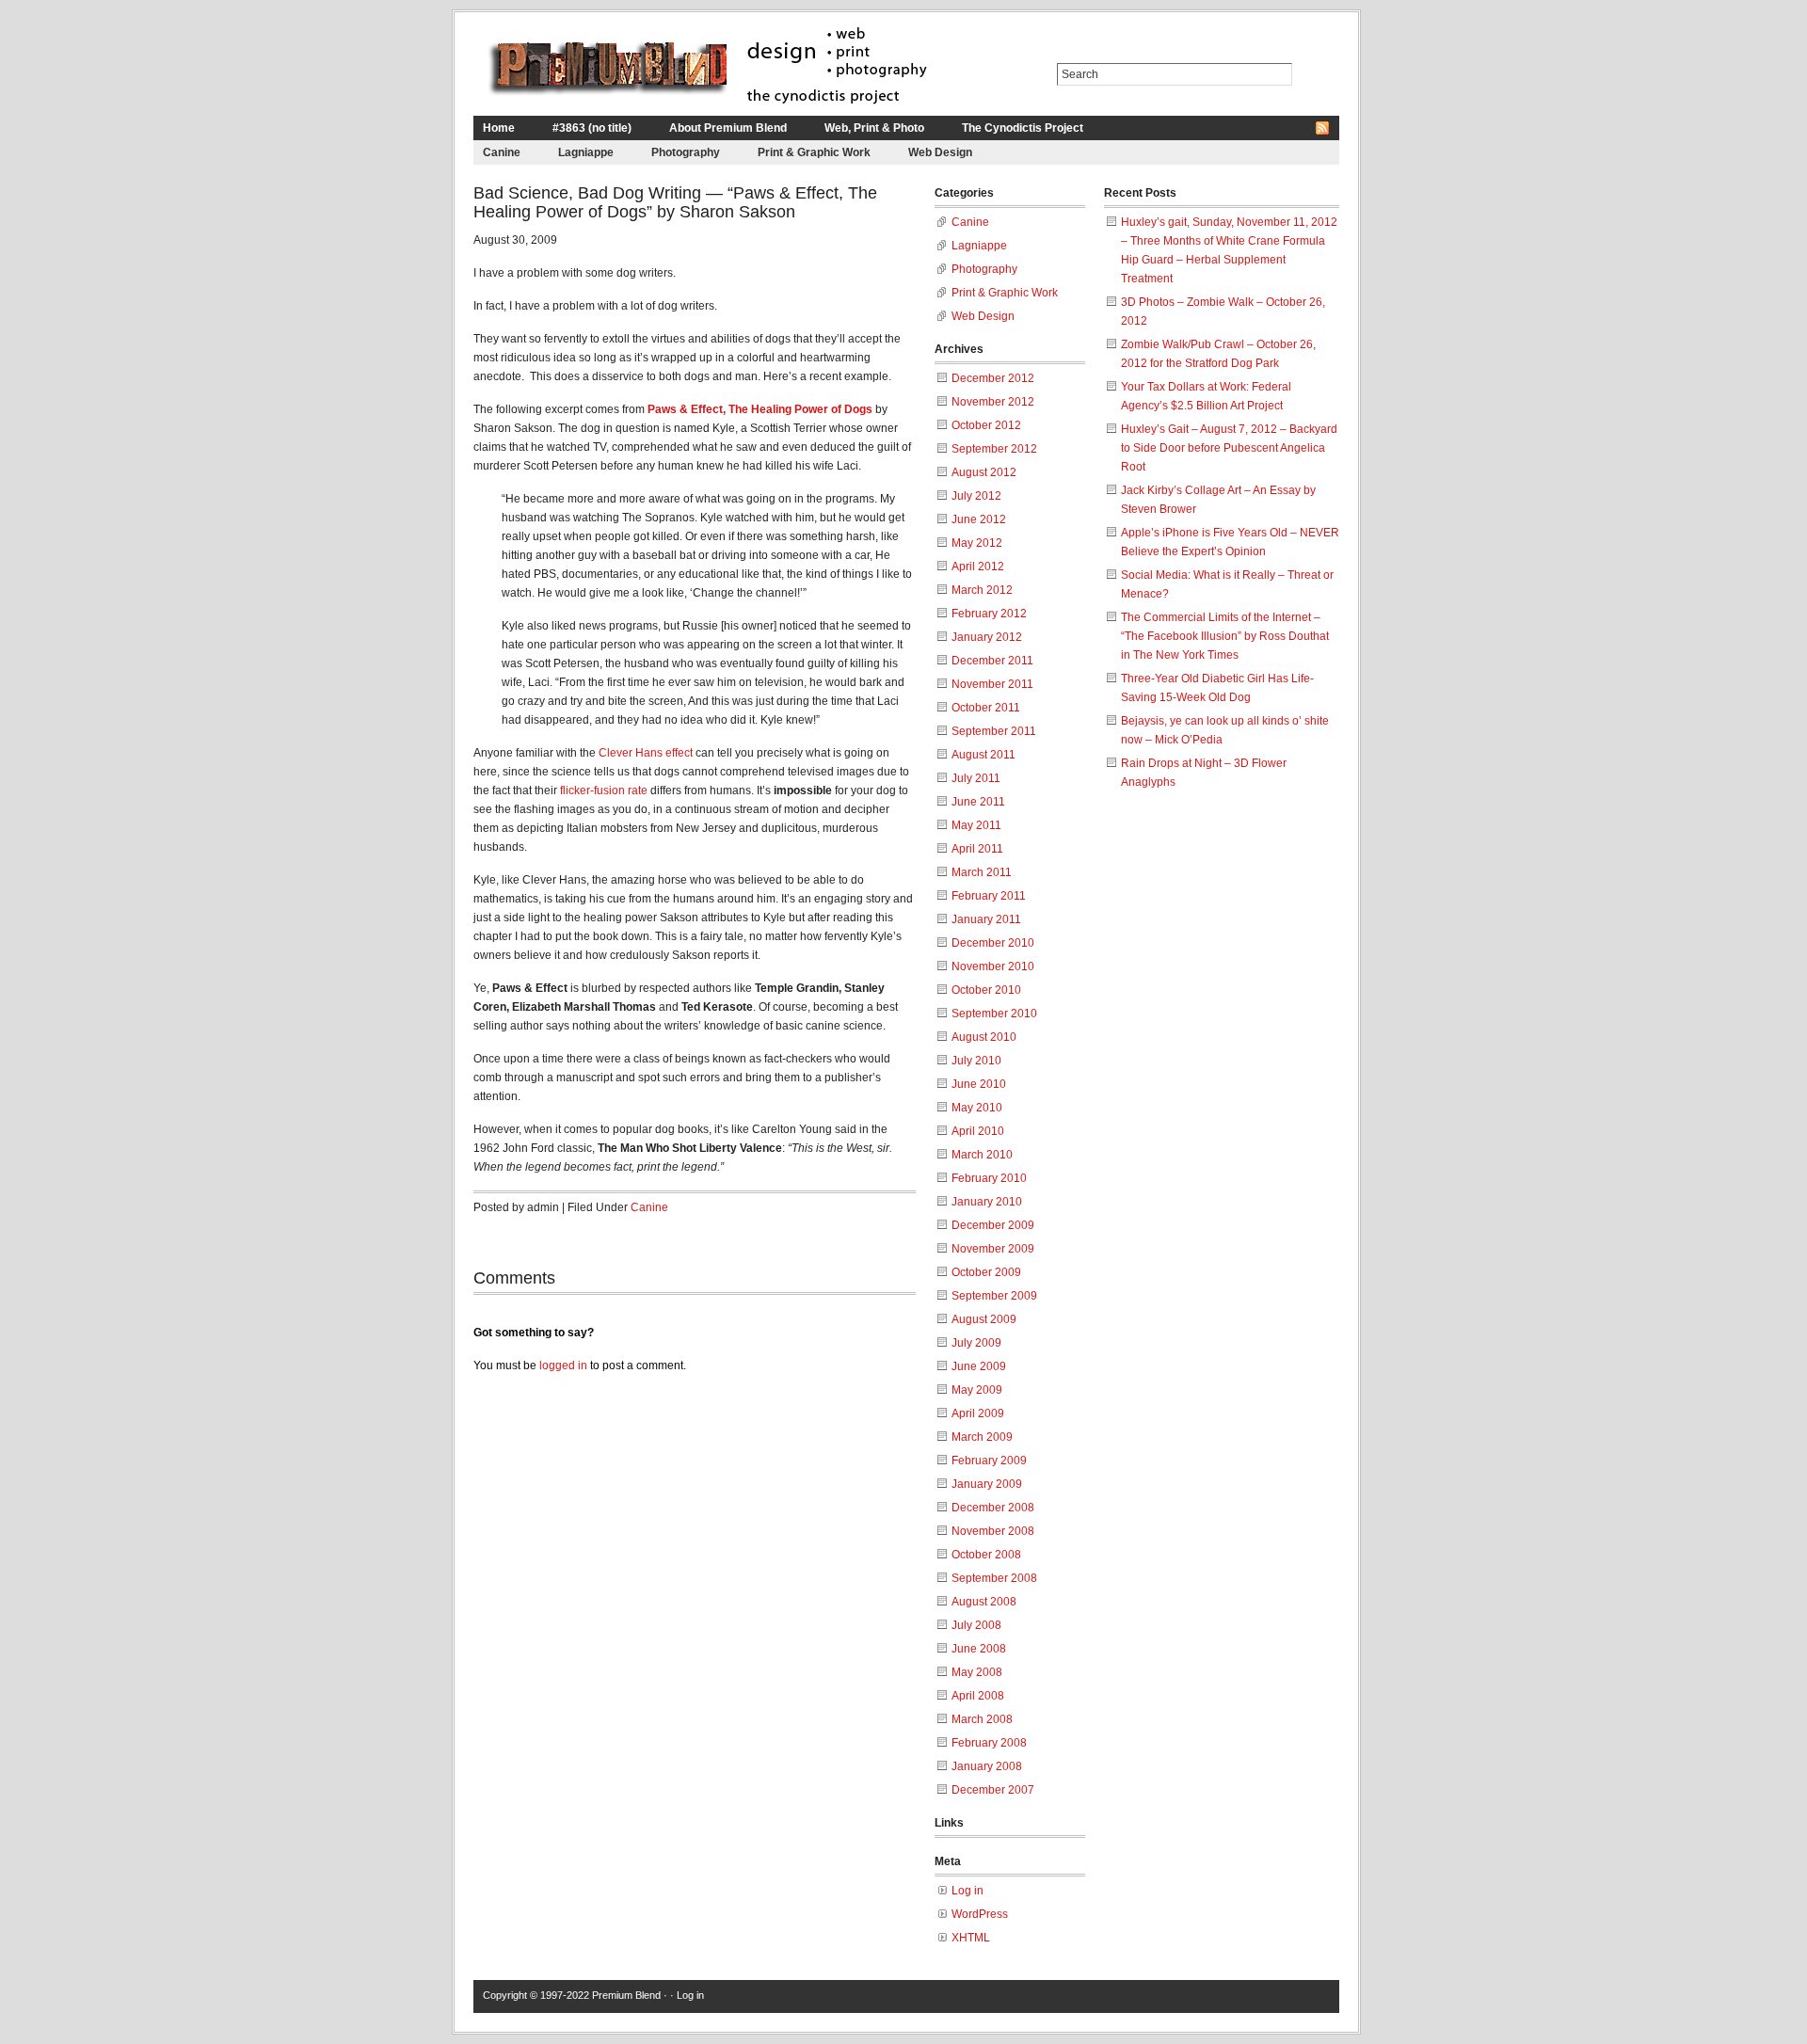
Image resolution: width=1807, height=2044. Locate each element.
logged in (563, 1365)
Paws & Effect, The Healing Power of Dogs (760, 409)
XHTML (971, 1938)
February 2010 (989, 1178)
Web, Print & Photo (874, 128)
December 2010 (993, 943)
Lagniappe (586, 152)
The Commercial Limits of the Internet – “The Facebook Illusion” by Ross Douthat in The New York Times (1225, 636)
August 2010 (984, 1037)
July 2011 (976, 778)
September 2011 (994, 731)
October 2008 (986, 1555)
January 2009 (987, 1484)
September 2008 (994, 1578)
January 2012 (987, 637)
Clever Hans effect (646, 753)
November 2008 (993, 1531)
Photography (686, 152)
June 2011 (978, 802)
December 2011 (992, 661)
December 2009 (993, 1225)
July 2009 (976, 1343)
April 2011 (977, 849)
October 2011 (986, 708)
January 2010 (987, 1202)
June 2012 (979, 519)
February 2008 (989, 1743)
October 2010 (986, 990)
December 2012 (993, 378)
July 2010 (976, 1061)
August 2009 (984, 1319)
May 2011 (976, 825)
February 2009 (989, 1461)
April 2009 (978, 1413)
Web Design (940, 152)
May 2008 (977, 1672)
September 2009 (994, 1296)
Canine (502, 152)
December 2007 (993, 1790)
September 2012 (994, 449)
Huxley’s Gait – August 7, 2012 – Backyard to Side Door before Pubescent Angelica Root (1229, 448)
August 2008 (984, 1602)
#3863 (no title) (592, 128)
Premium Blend (626, 1995)
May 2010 (977, 1108)
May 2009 (977, 1390)
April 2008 (978, 1696)
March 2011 (982, 872)
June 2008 (979, 1649)
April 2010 (978, 1131)
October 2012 (986, 425)
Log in (967, 1891)
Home (499, 128)
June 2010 (979, 1084)
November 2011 (992, 684)
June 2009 (979, 1366)
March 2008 (982, 1719)
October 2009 (986, 1272)
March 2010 (982, 1155)
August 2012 (984, 472)
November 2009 (993, 1249)
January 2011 (986, 919)
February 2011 (989, 896)
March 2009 (982, 1437)
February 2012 (989, 614)
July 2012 (976, 496)
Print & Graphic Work (814, 152)
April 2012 (978, 567)
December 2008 (993, 1508)
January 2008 (987, 1766)
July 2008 (976, 1625)
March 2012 (982, 590)
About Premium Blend (728, 128)
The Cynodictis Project (1023, 128)
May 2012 (977, 543)
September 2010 (994, 1014)
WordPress (980, 1914)
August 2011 (983, 755)
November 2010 (993, 966)
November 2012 (993, 402)
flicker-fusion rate (605, 790)
